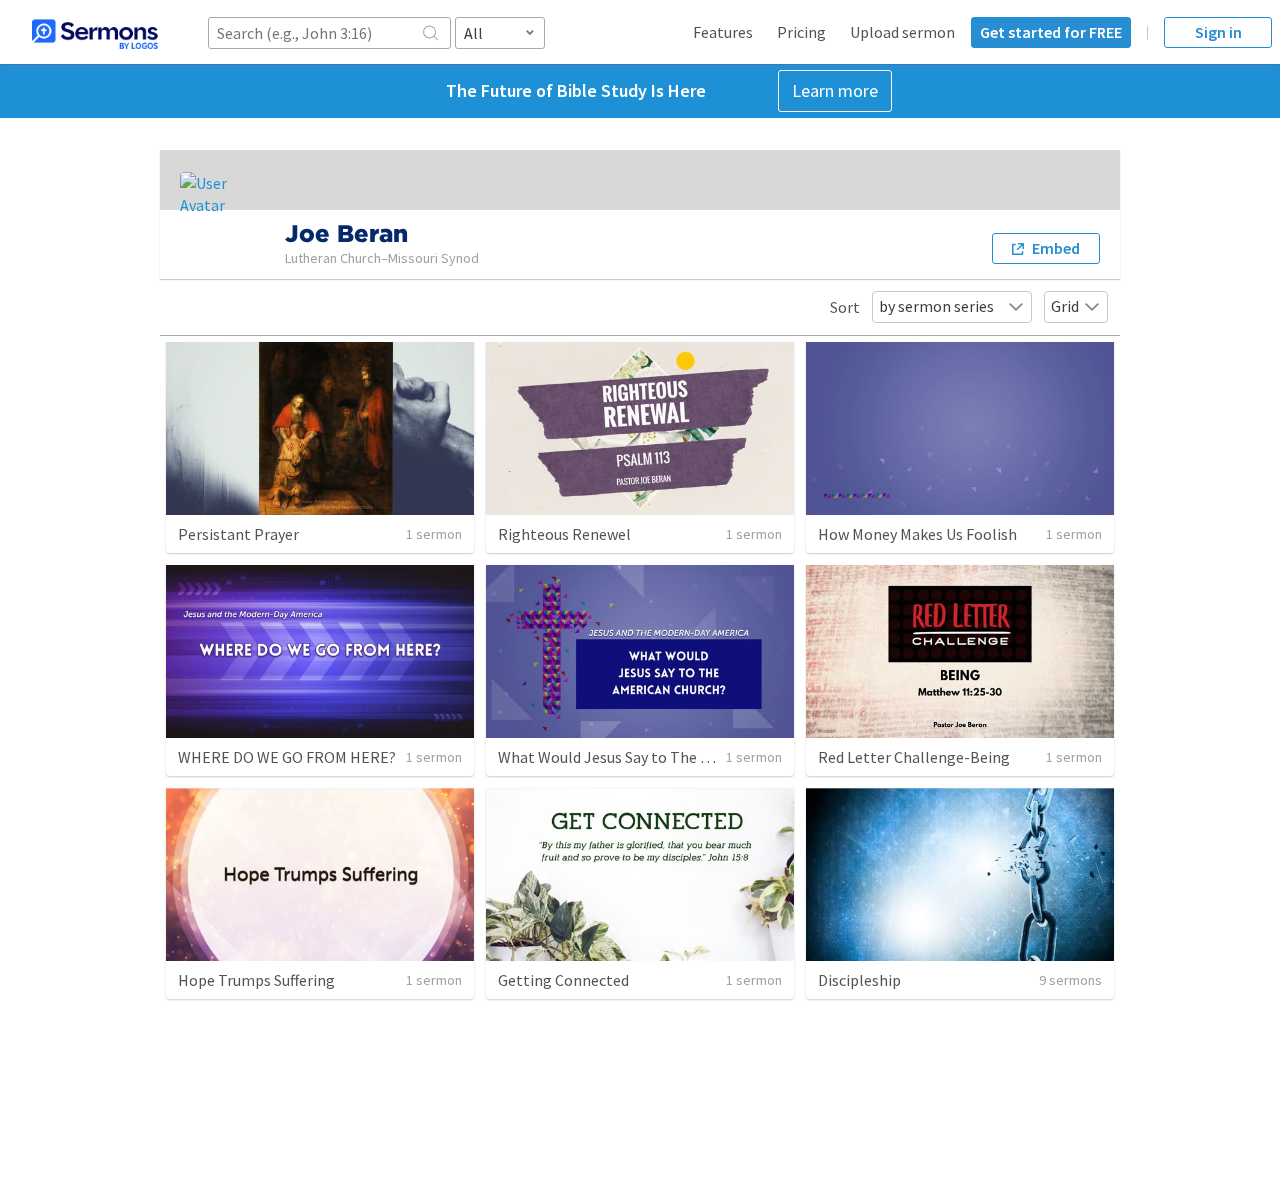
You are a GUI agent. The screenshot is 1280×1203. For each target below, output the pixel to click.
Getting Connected (563, 980)
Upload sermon (902, 32)
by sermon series (936, 306)
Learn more (835, 90)
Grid (1065, 306)
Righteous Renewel (564, 534)
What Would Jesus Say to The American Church (657, 757)
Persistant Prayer (238, 534)
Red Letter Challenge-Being (914, 757)
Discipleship (859, 980)
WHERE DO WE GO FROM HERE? (287, 757)
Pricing (801, 32)
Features (723, 32)
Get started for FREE (1051, 32)
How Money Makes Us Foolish (917, 534)
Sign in (1218, 32)
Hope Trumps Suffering (256, 980)
